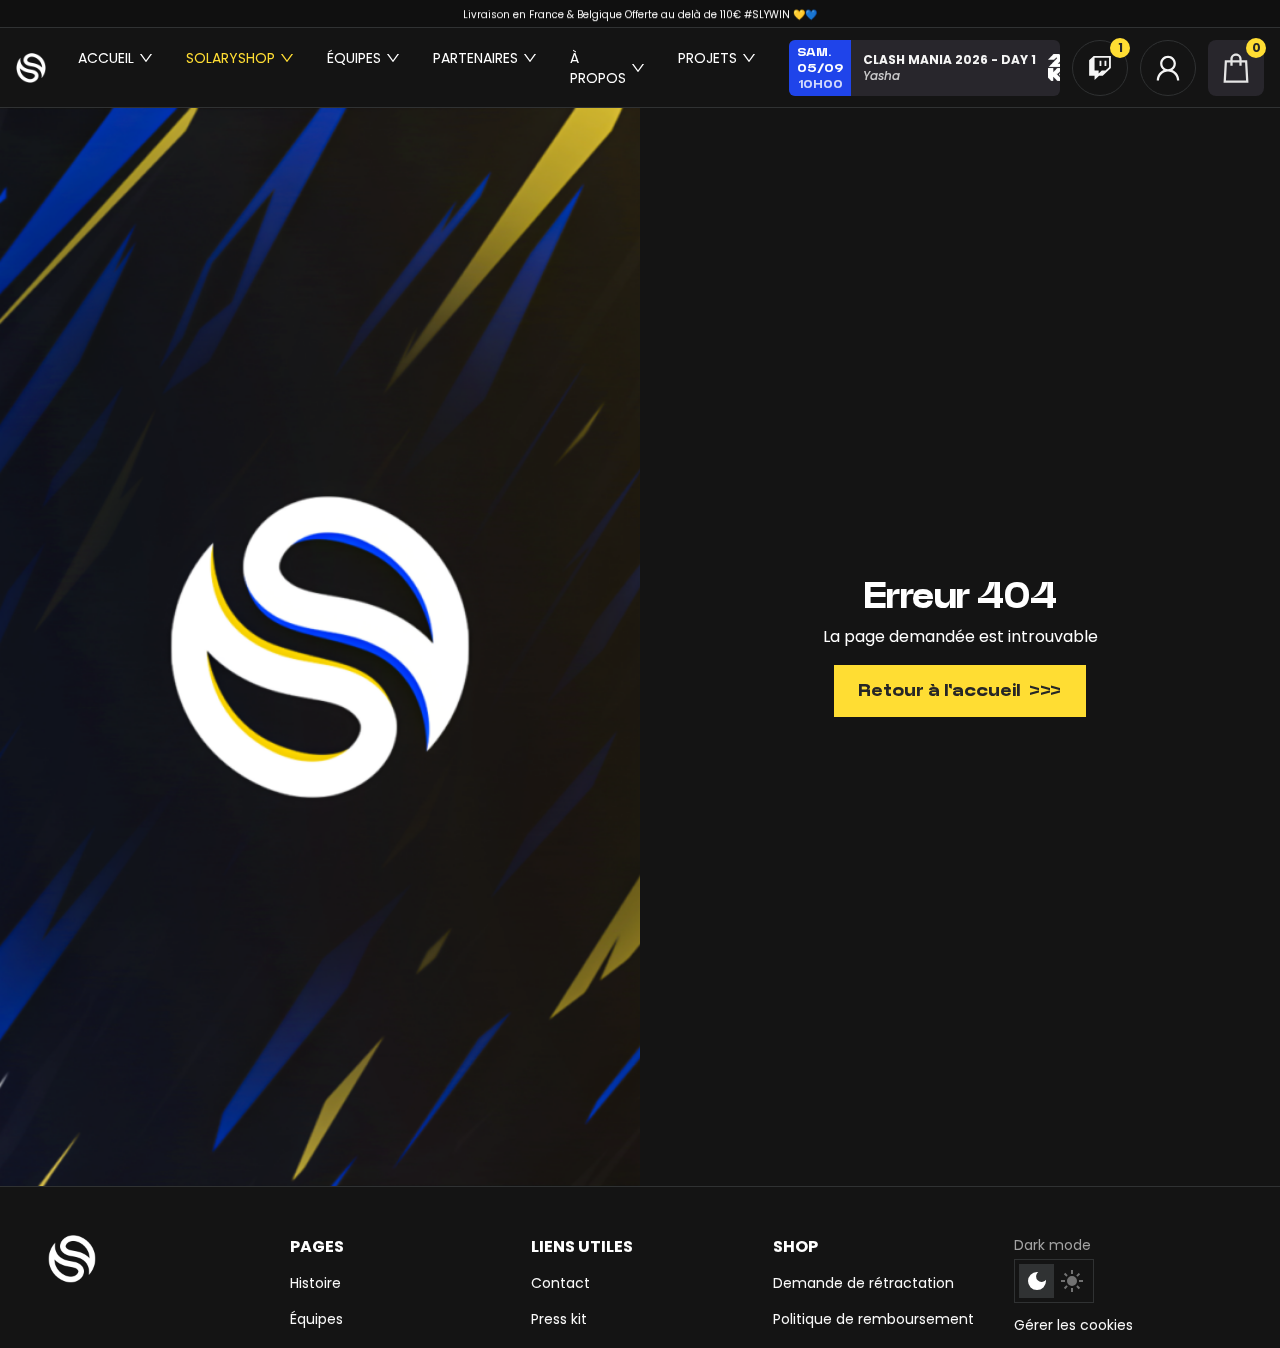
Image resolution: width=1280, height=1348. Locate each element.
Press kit (559, 1319)
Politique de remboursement (873, 1319)
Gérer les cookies (1073, 1325)
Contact (560, 1283)
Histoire (315, 1283)
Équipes (316, 1319)
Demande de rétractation (863, 1283)
